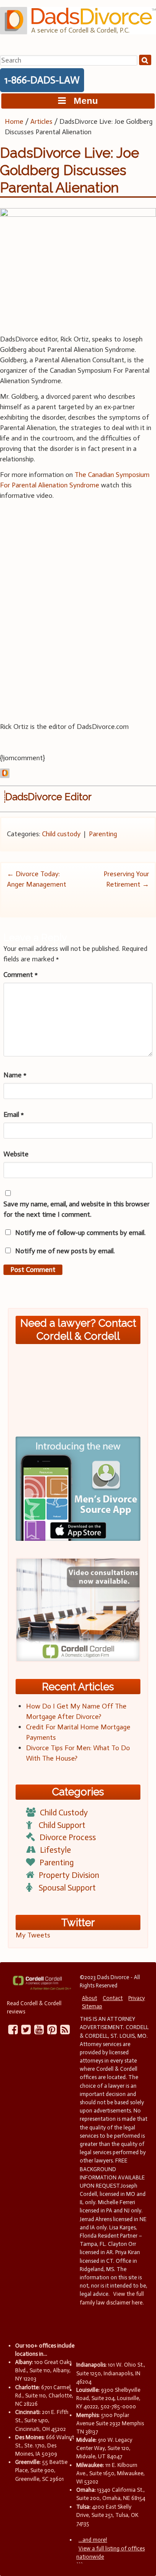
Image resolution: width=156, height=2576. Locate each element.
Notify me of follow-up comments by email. (80, 1233)
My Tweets (33, 1935)
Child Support (62, 1825)
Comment (21, 975)
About (89, 1998)
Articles (41, 121)
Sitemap (92, 2006)
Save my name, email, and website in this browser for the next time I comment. (76, 1209)
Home (14, 121)
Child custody (61, 834)
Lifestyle (55, 1850)
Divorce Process (68, 1837)
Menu (82, 101)
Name (15, 1075)
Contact (113, 1998)
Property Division (69, 1875)
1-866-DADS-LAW (42, 80)
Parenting (103, 834)
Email (14, 1114)
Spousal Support (67, 1888)
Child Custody (64, 1813)
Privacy (136, 1998)
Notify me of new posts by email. (65, 1251)
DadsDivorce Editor (48, 797)
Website (16, 1154)
